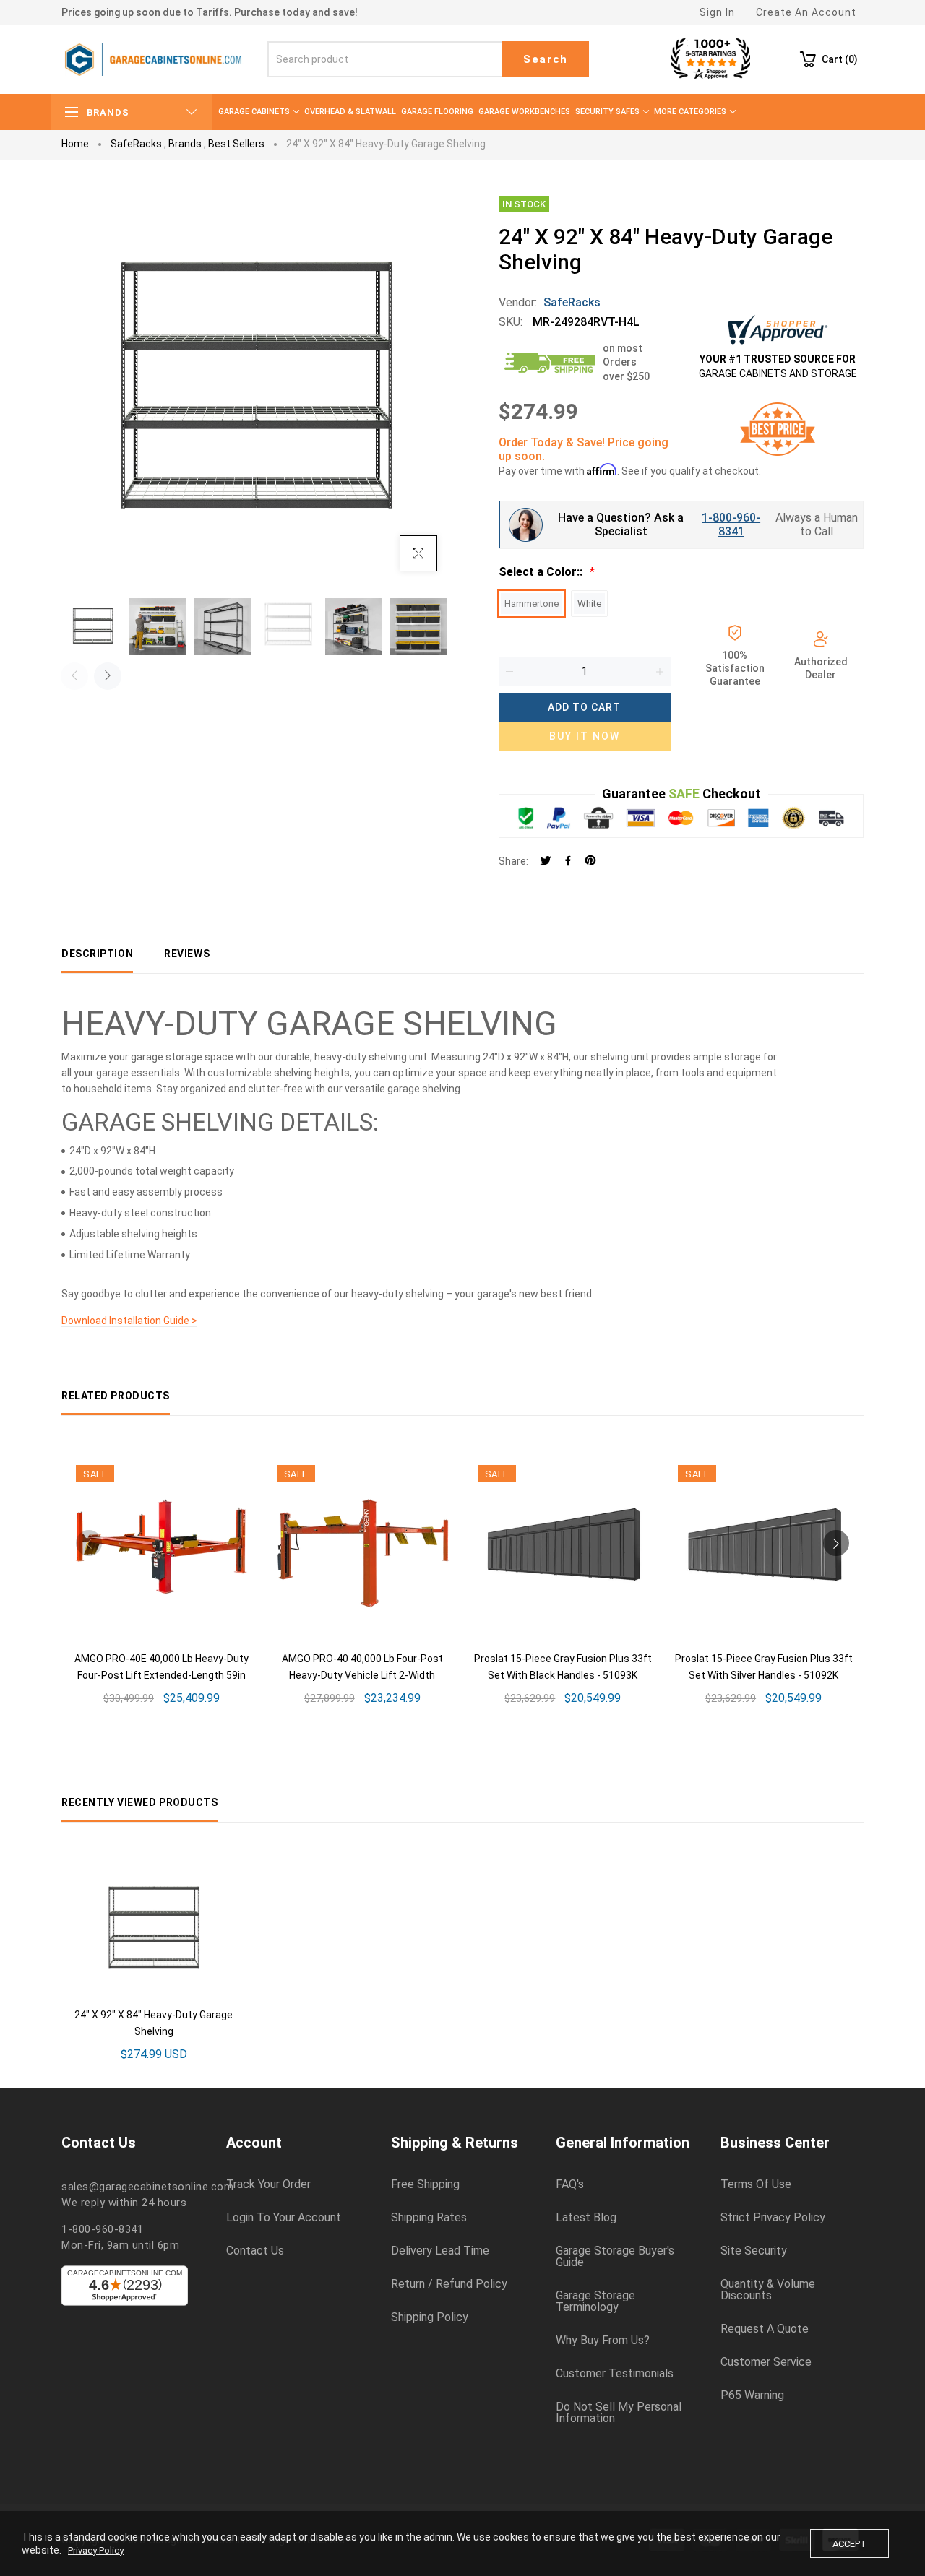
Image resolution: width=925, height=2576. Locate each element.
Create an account (806, 12)
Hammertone (532, 604)
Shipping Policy (430, 2317)
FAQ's (570, 2184)
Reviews (187, 954)
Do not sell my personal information (619, 2413)
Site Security (754, 2251)
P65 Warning (752, 2395)
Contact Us (255, 2251)
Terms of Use (756, 2184)
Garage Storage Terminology (595, 2301)
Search (546, 59)
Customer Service (766, 2362)
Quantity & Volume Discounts (768, 2290)
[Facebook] (568, 861)
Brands (185, 144)
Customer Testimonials (615, 2374)
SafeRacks (136, 144)
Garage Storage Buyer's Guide (615, 2257)
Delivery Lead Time (440, 2251)
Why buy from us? (603, 2341)
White (589, 604)
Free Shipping (425, 2184)
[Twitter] (546, 861)
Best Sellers (236, 144)
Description (97, 954)
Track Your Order (268, 2184)
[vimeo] (590, 861)
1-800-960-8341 (731, 524)
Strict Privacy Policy (773, 2218)
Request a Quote (765, 2329)
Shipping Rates (429, 2218)
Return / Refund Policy (449, 2284)
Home (75, 144)
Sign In (717, 12)
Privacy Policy (96, 2550)
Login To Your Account (284, 2218)
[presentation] (74, 676)
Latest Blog (586, 2218)
